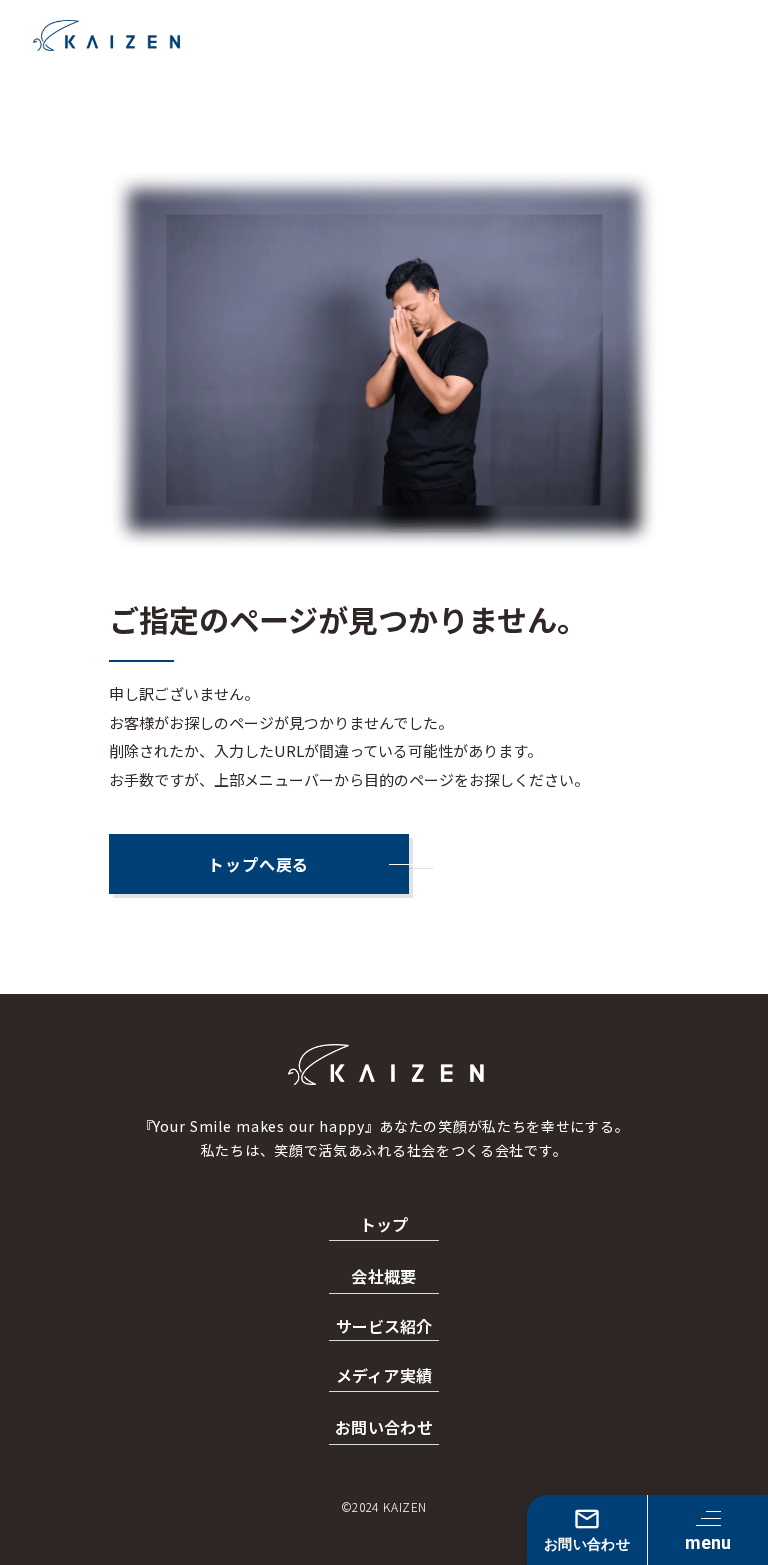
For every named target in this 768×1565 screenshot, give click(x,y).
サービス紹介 (384, 1326)
